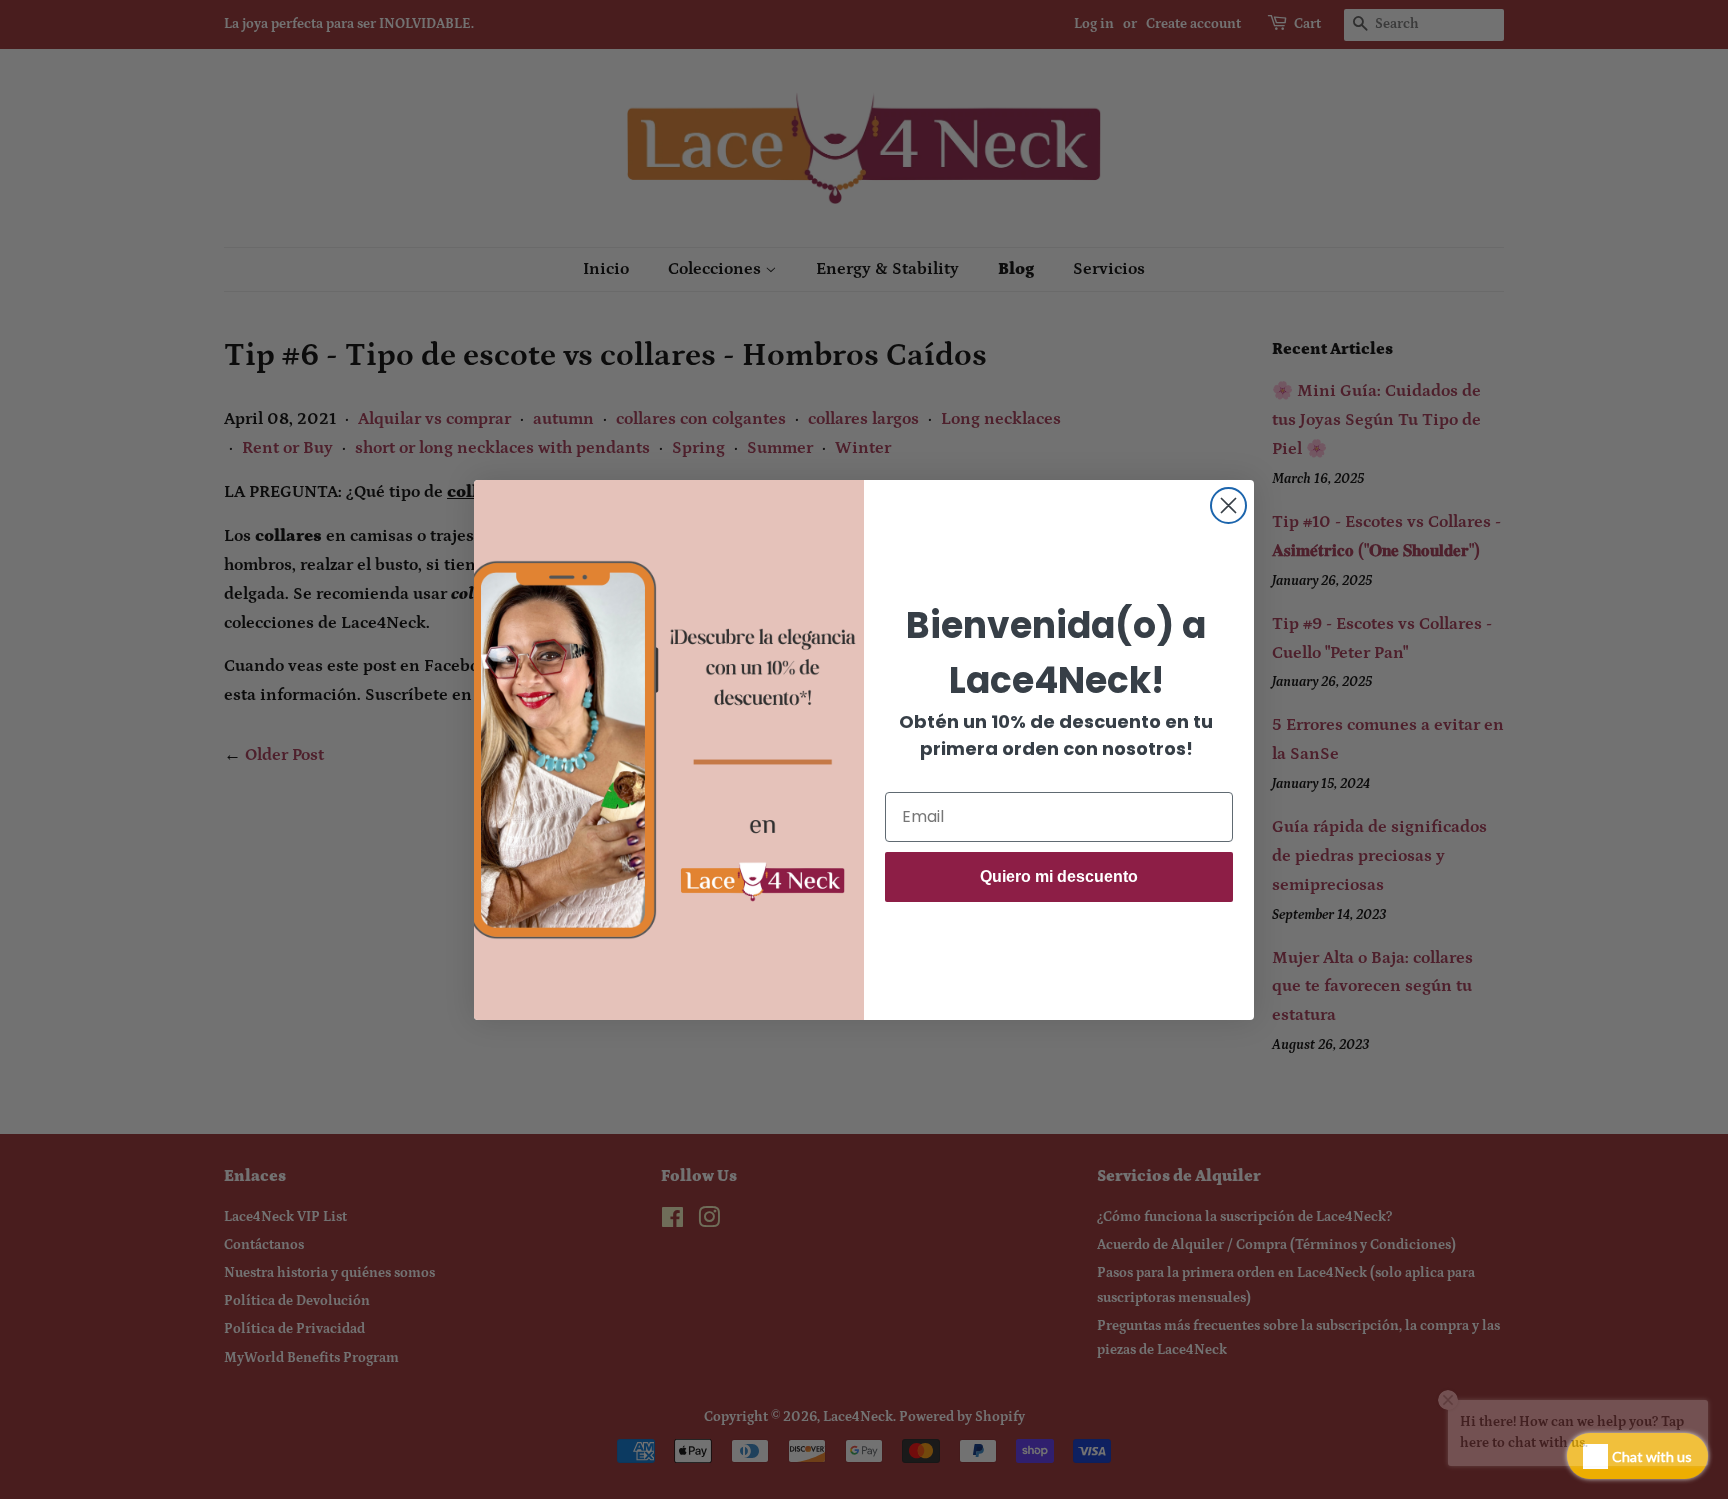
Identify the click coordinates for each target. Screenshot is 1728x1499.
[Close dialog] (1228, 505)
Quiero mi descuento (1059, 876)
